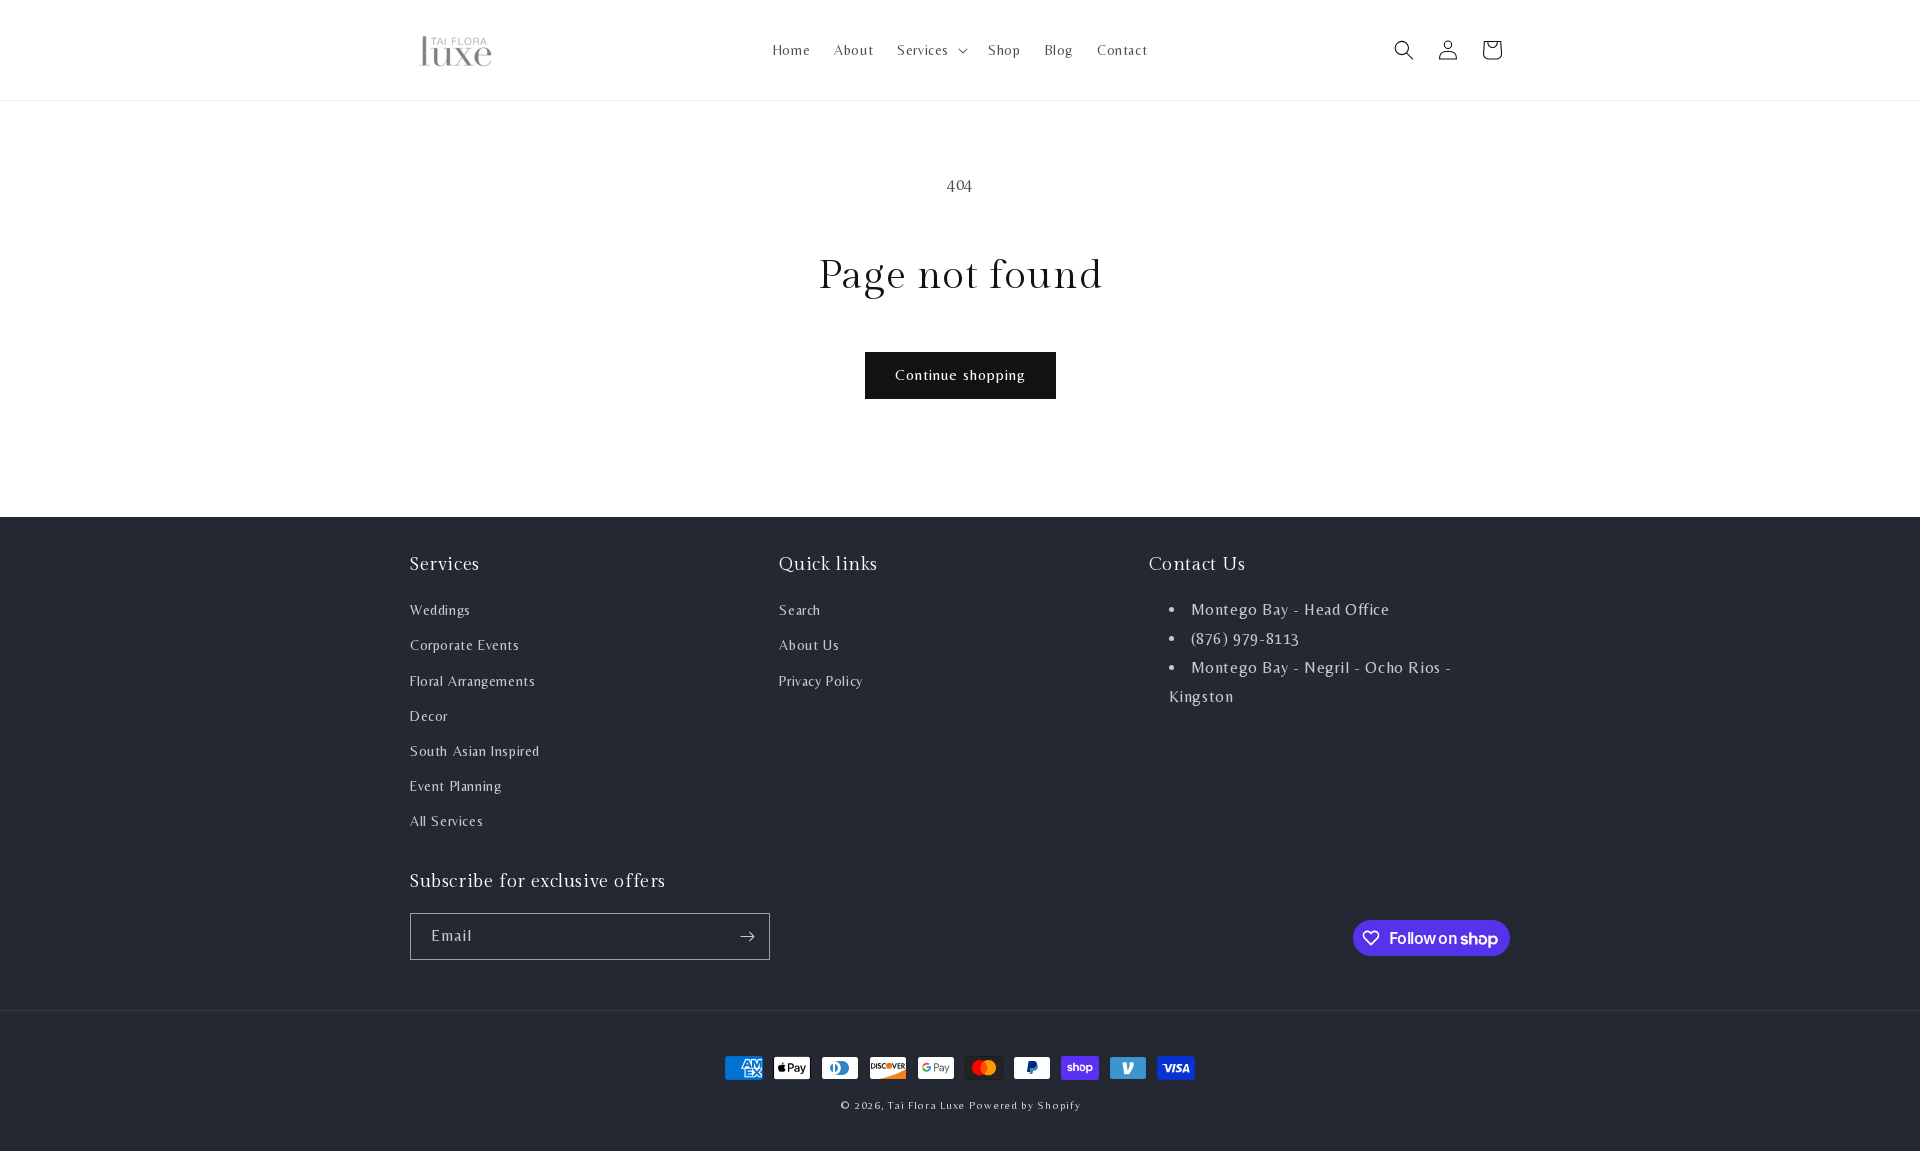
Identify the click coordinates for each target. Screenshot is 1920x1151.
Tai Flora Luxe (926, 1105)
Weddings (440, 610)
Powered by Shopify (1025, 1105)
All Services (446, 821)
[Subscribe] (747, 936)
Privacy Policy (820, 681)
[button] (930, 50)
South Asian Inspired (475, 751)
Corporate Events (465, 645)
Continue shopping (960, 374)
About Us (809, 645)
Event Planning (455, 786)
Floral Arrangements (472, 681)
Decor (429, 716)
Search (800, 610)
